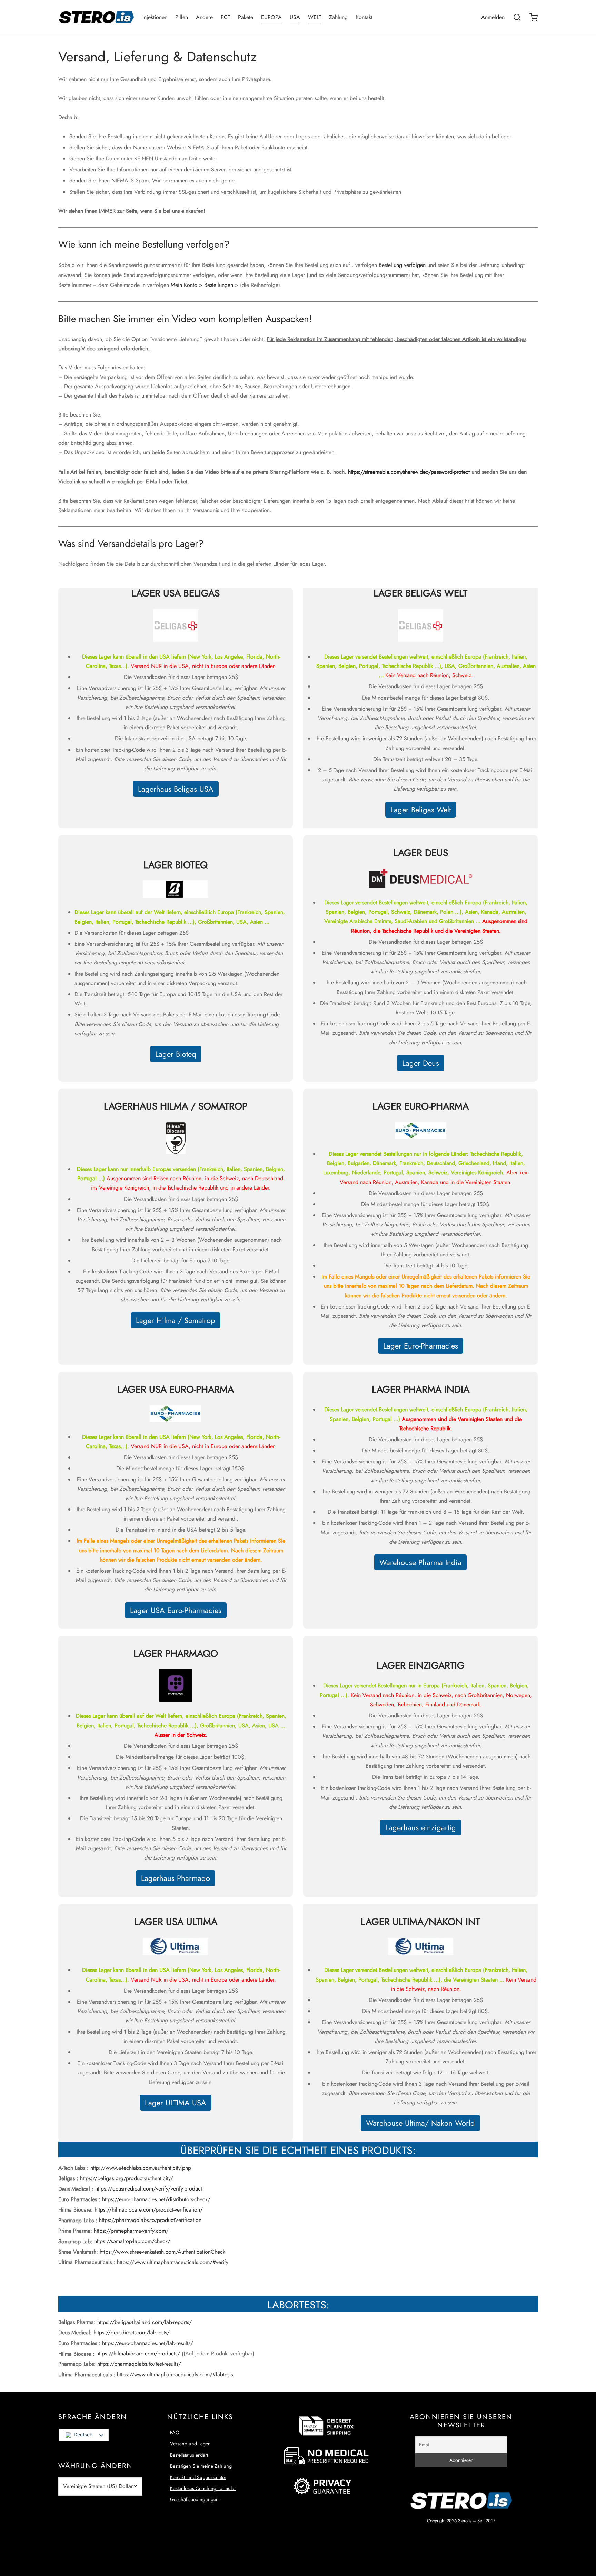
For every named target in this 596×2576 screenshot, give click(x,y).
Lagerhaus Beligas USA (176, 789)
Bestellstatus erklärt (189, 2455)
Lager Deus (421, 1063)
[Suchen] (517, 17)
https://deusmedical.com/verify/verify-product (149, 2189)
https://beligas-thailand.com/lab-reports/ (145, 2322)
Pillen (182, 17)
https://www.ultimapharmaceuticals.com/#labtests (175, 2374)
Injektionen (155, 17)
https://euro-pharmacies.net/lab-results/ (148, 2343)
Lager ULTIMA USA (176, 2103)
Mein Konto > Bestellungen (202, 285)
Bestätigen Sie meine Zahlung (201, 2466)
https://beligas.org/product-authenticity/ (127, 2178)
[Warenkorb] (534, 17)
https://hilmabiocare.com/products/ (138, 2353)
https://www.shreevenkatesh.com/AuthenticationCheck (162, 2252)
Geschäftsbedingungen (194, 2499)
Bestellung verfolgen (402, 265)
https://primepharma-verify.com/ (131, 2231)
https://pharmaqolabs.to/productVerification (150, 2220)
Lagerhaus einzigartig (421, 1827)
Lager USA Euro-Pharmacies (176, 1610)
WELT (315, 17)
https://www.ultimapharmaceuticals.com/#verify (173, 2262)
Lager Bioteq (176, 1054)
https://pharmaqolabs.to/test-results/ (139, 2364)
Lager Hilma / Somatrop (176, 1320)
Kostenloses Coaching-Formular (203, 2488)
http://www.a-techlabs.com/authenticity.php (141, 2168)
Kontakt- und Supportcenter (198, 2477)
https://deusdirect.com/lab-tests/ (132, 2332)
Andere (204, 17)
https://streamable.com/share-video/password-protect (409, 472)
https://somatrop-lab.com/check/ (132, 2241)
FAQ (175, 2433)
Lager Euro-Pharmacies (421, 1346)
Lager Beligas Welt (421, 810)
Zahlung (338, 17)
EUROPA (271, 17)
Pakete (246, 17)
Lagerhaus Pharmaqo (176, 1878)
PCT (225, 17)
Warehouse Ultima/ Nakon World (420, 2123)
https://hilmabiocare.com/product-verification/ (149, 2210)
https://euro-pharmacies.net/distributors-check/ (156, 2199)
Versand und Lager (190, 2444)
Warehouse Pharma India (420, 1562)
